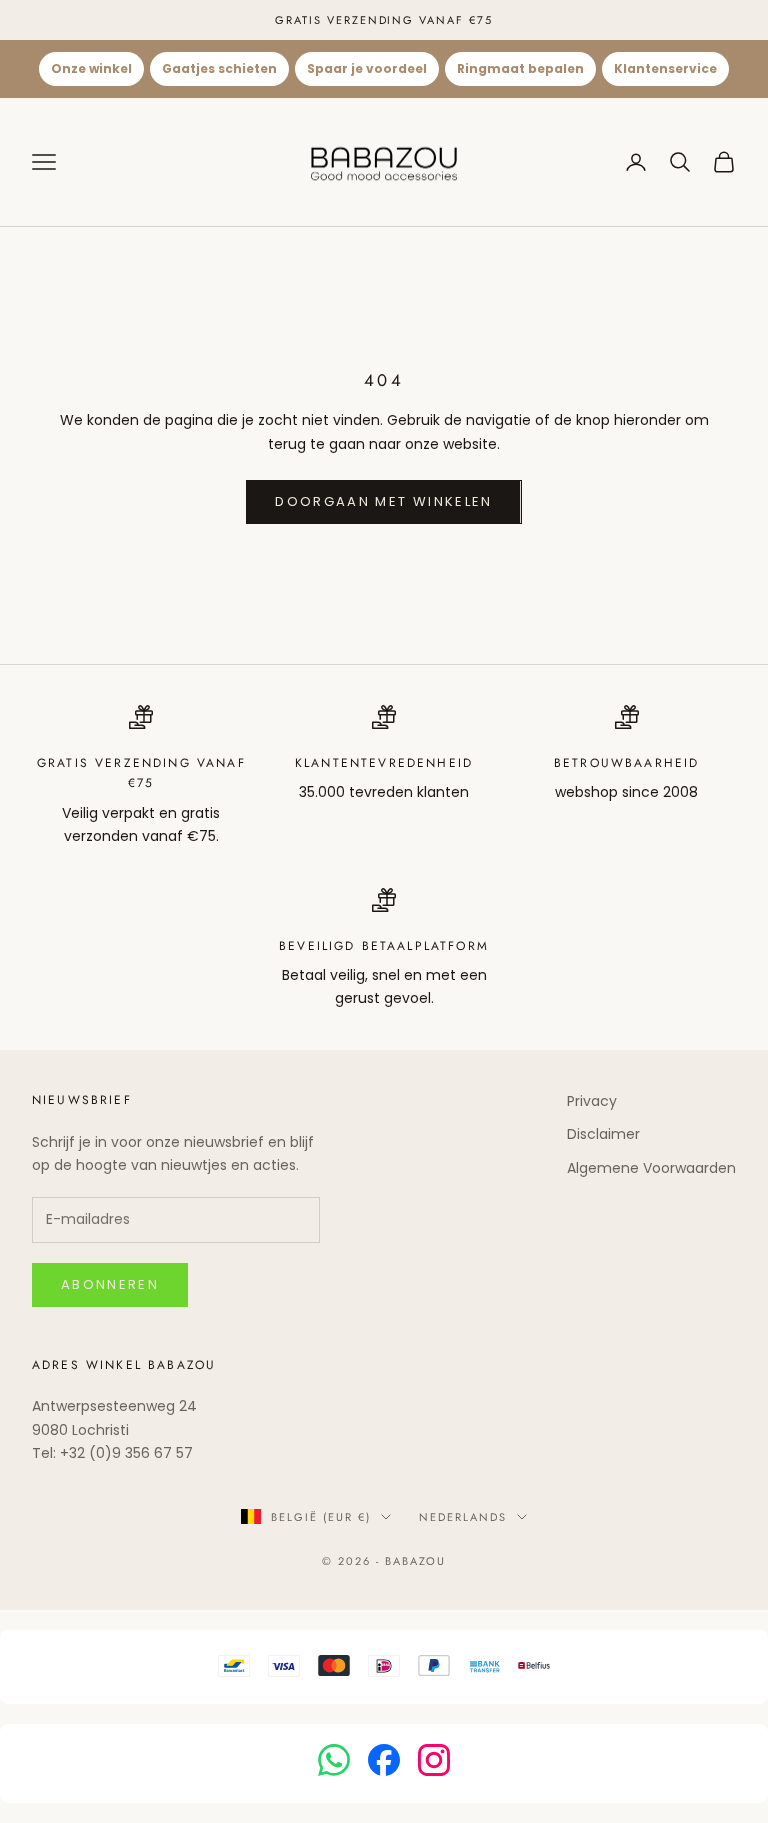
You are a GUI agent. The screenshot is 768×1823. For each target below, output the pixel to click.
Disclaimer (603, 1134)
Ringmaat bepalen (520, 68)
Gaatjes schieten (219, 68)
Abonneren (110, 1284)
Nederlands (463, 1517)
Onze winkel (91, 68)
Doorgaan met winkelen (383, 501)
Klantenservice (665, 68)
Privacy (592, 1101)
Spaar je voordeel (367, 68)
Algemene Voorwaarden (651, 1168)
